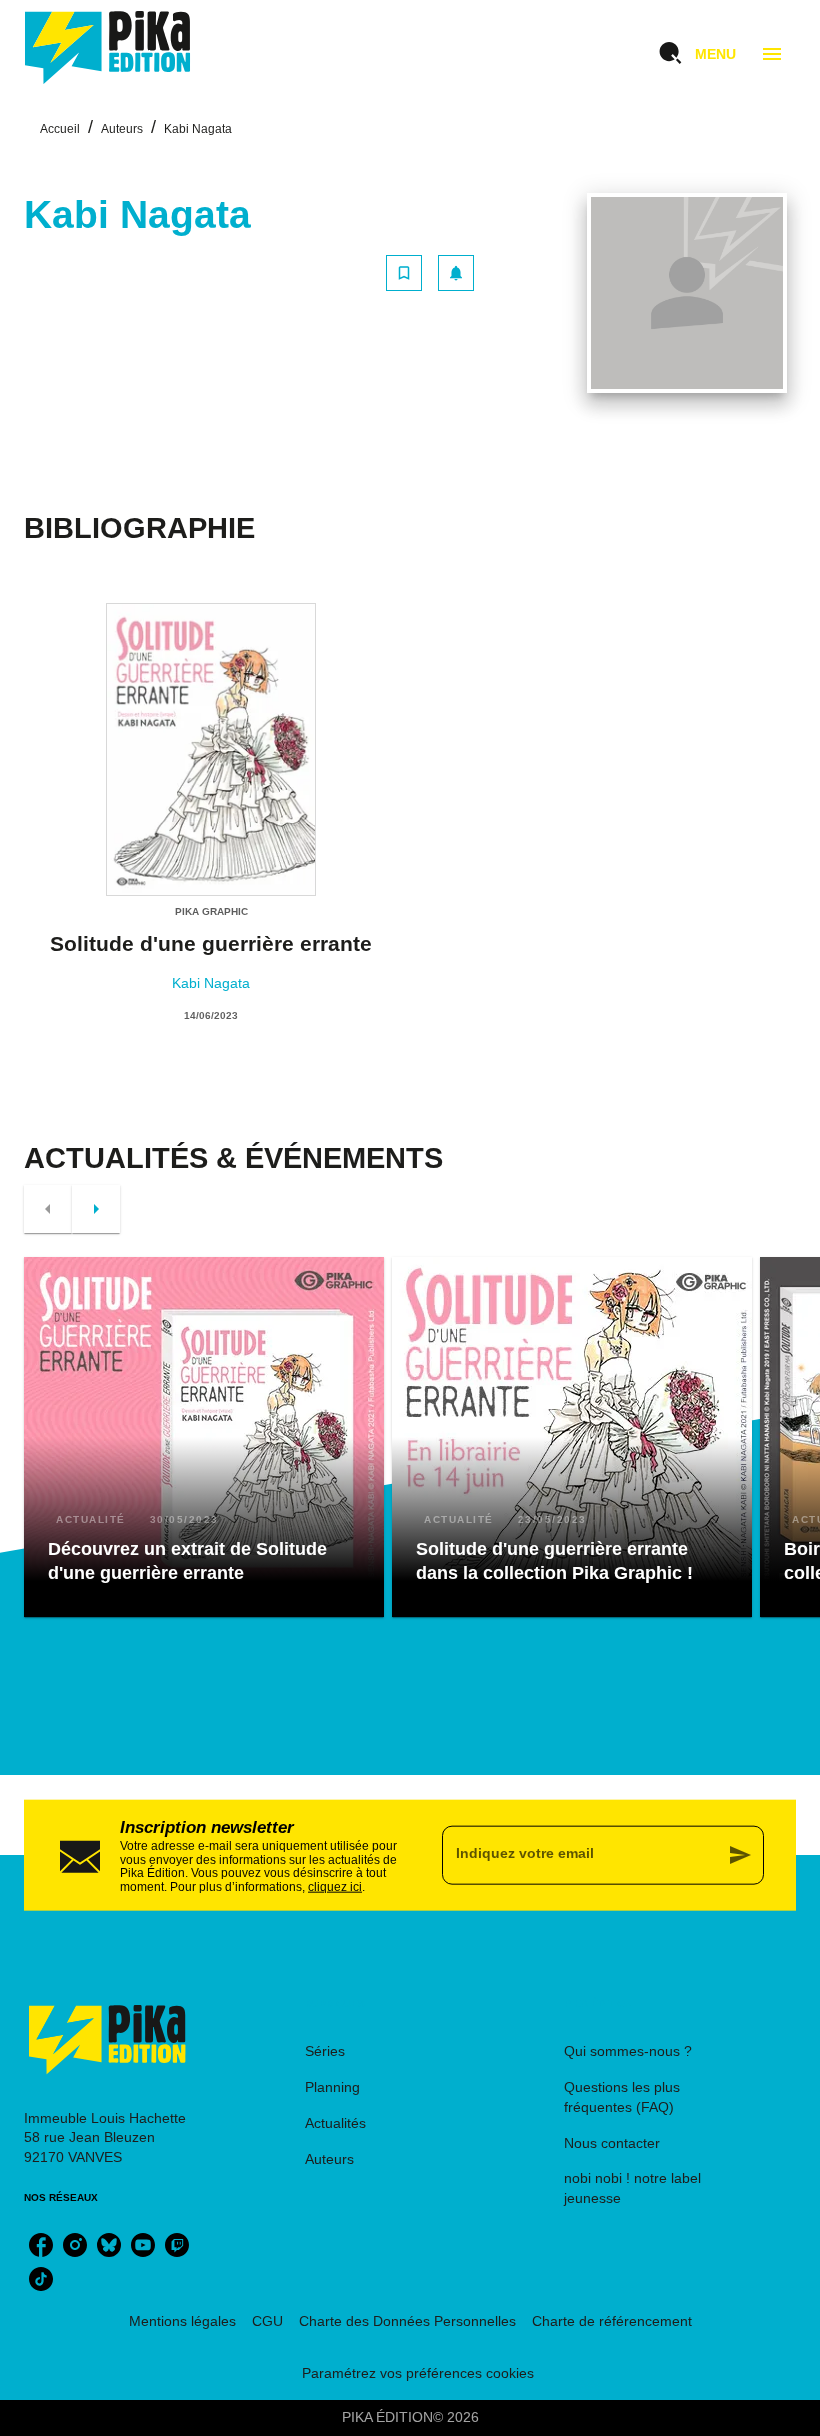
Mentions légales (182, 2321)
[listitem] (41, 2245)
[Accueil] (108, 47)
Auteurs (122, 129)
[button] (430, 273)
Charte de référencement (612, 2321)
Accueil (60, 129)
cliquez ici (335, 1887)
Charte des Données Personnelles (407, 2321)
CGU (267, 2321)
